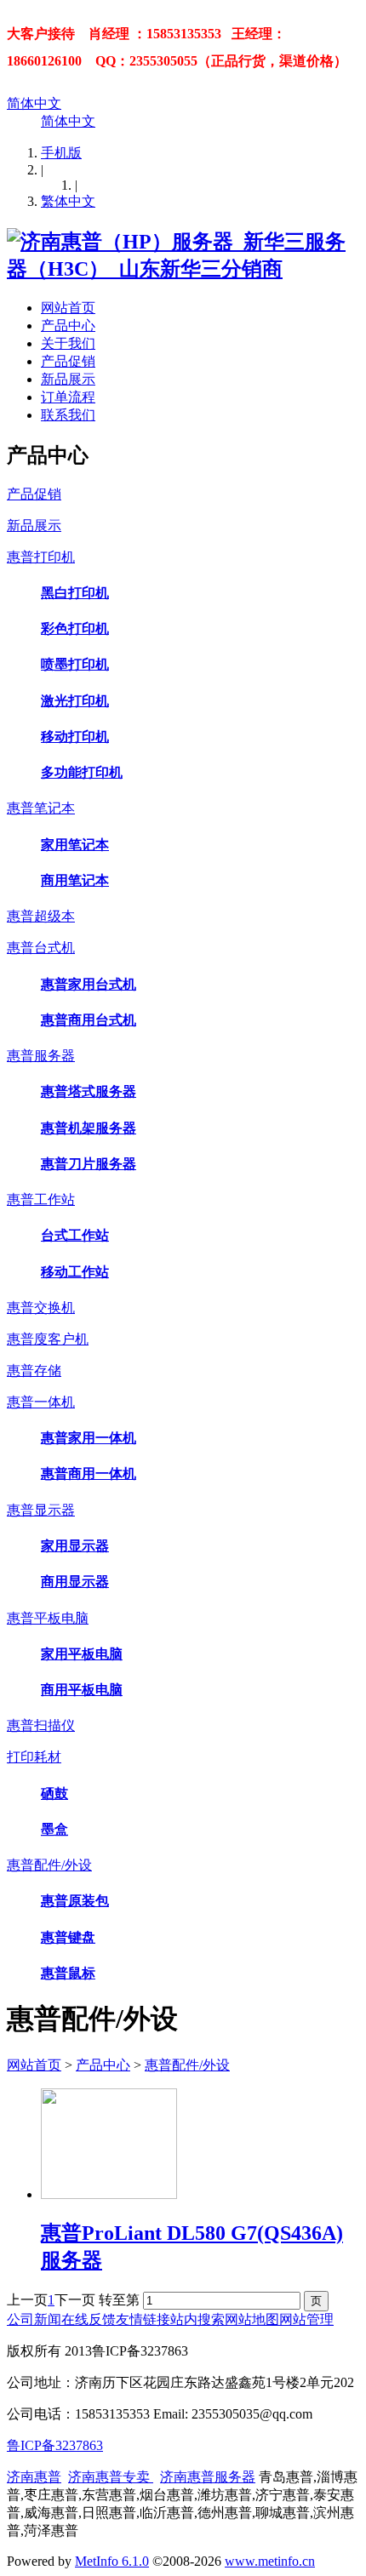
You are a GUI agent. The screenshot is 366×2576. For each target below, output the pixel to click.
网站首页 (68, 308)
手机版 (61, 153)
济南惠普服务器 (208, 2477)
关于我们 (68, 343)
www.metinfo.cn (270, 2561)
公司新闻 (34, 2319)
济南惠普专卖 (111, 2477)
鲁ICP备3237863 (55, 2445)
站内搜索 (197, 2319)
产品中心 (68, 326)
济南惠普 (34, 2477)
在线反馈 (89, 2319)
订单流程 (68, 397)
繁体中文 (68, 201)
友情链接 (143, 2319)
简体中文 (34, 103)
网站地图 (252, 2319)
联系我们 (68, 415)
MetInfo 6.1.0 (112, 2561)
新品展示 (68, 379)
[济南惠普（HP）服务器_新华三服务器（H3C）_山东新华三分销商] (183, 269)
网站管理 (306, 2319)
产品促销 (68, 361)
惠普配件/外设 (187, 2065)
